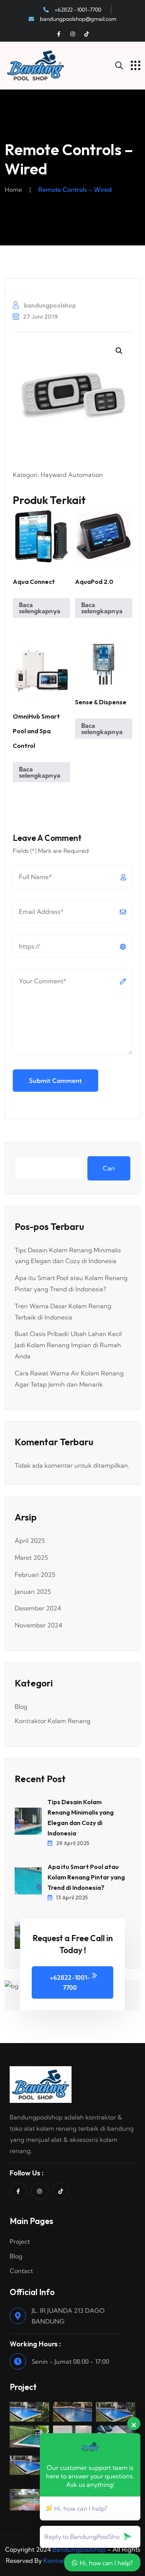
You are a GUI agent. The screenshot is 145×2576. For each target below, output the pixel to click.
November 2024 (38, 1625)
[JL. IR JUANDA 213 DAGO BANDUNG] (18, 2316)
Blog (21, 1707)
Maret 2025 (31, 1558)
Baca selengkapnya (40, 608)
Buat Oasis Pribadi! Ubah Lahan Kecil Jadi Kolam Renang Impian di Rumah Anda (68, 1345)
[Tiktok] (87, 34)
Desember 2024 (38, 1608)
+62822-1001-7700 (70, 1982)
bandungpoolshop (49, 305)
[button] (119, 351)
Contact (21, 2271)
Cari (109, 1168)
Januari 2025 (33, 1592)
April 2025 (30, 1541)
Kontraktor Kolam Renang (53, 1721)
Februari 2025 (35, 1575)
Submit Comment (55, 1081)
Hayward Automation (72, 475)
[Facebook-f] (59, 34)
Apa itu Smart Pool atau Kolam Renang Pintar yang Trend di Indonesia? (86, 1877)
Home (13, 189)
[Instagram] (73, 34)
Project (20, 2241)
